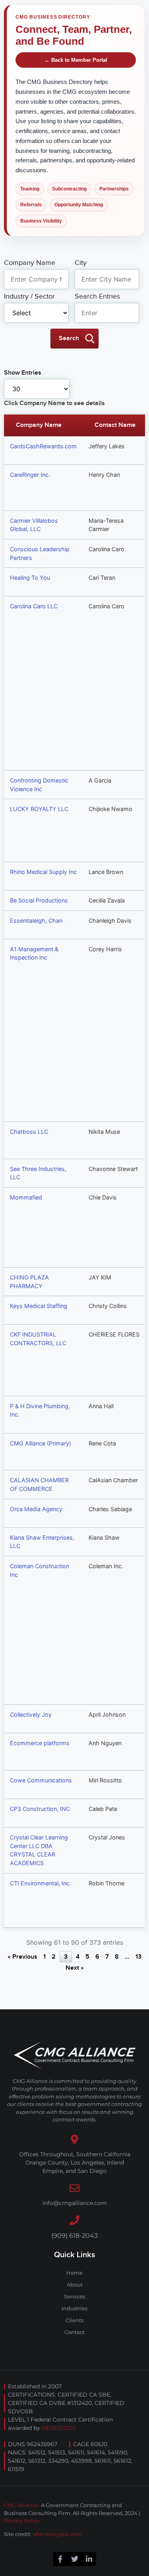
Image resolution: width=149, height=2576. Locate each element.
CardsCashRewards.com (43, 446)
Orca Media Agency (36, 1509)
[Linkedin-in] (89, 2559)
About (75, 2285)
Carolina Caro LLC (34, 606)
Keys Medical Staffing (39, 1306)
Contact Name (115, 425)
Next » (75, 1968)
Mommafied (26, 1197)
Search (69, 338)
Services (74, 2296)
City (81, 263)
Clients (74, 2320)
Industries (74, 2308)
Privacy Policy (22, 2521)
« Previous (22, 1957)
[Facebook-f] (60, 2559)
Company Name (30, 263)
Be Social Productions (39, 900)
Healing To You (30, 578)
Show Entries (23, 373)
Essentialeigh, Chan (36, 921)
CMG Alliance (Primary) (41, 1443)
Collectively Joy (31, 1714)
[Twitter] (75, 2559)
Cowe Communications (41, 1780)
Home (74, 2273)
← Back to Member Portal (76, 60)
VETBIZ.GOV (59, 2428)
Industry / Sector (29, 297)
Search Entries (97, 297)
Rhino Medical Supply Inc (43, 872)
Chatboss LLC (29, 1132)
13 (138, 1957)
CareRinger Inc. (30, 475)
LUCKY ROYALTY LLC (39, 809)
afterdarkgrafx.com (57, 2534)
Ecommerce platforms (40, 1743)
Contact (74, 2332)
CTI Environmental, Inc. (41, 1883)
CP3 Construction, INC (40, 1809)
